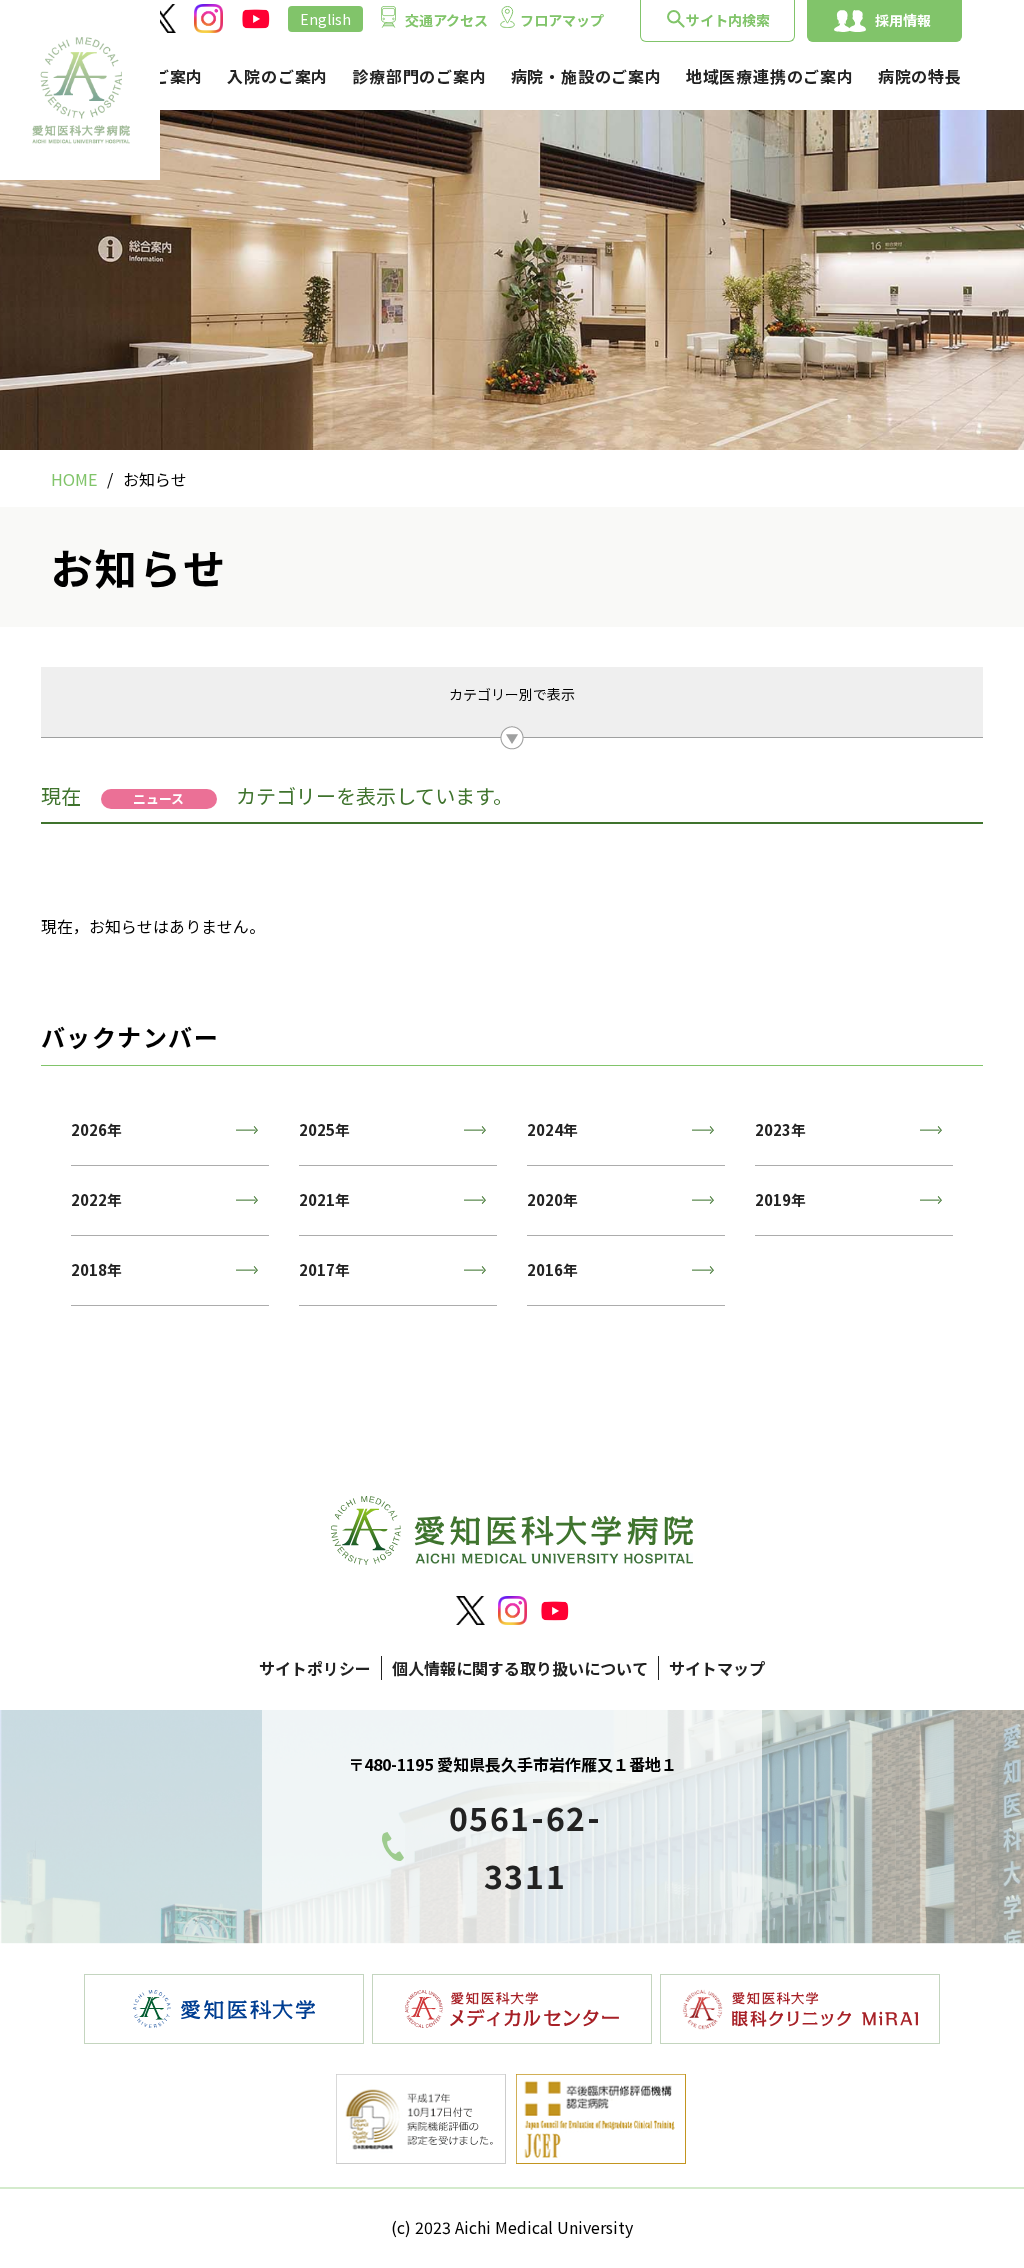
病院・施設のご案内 (586, 76)
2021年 (324, 1199)
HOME (74, 479)
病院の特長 (920, 76)
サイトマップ (717, 1668)
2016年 (552, 1269)
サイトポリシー (315, 1668)
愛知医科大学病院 (80, 90)
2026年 (96, 1129)
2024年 (552, 1129)
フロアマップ (562, 20)
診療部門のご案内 (419, 76)
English (325, 19)
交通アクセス (446, 20)
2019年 (780, 1199)
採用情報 (903, 20)
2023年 (780, 1129)
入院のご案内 (277, 76)
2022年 (96, 1199)
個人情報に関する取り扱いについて (520, 1668)
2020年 (552, 1199)
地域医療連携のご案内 (770, 76)
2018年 (96, 1269)
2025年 (324, 1129)
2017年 (324, 1269)
